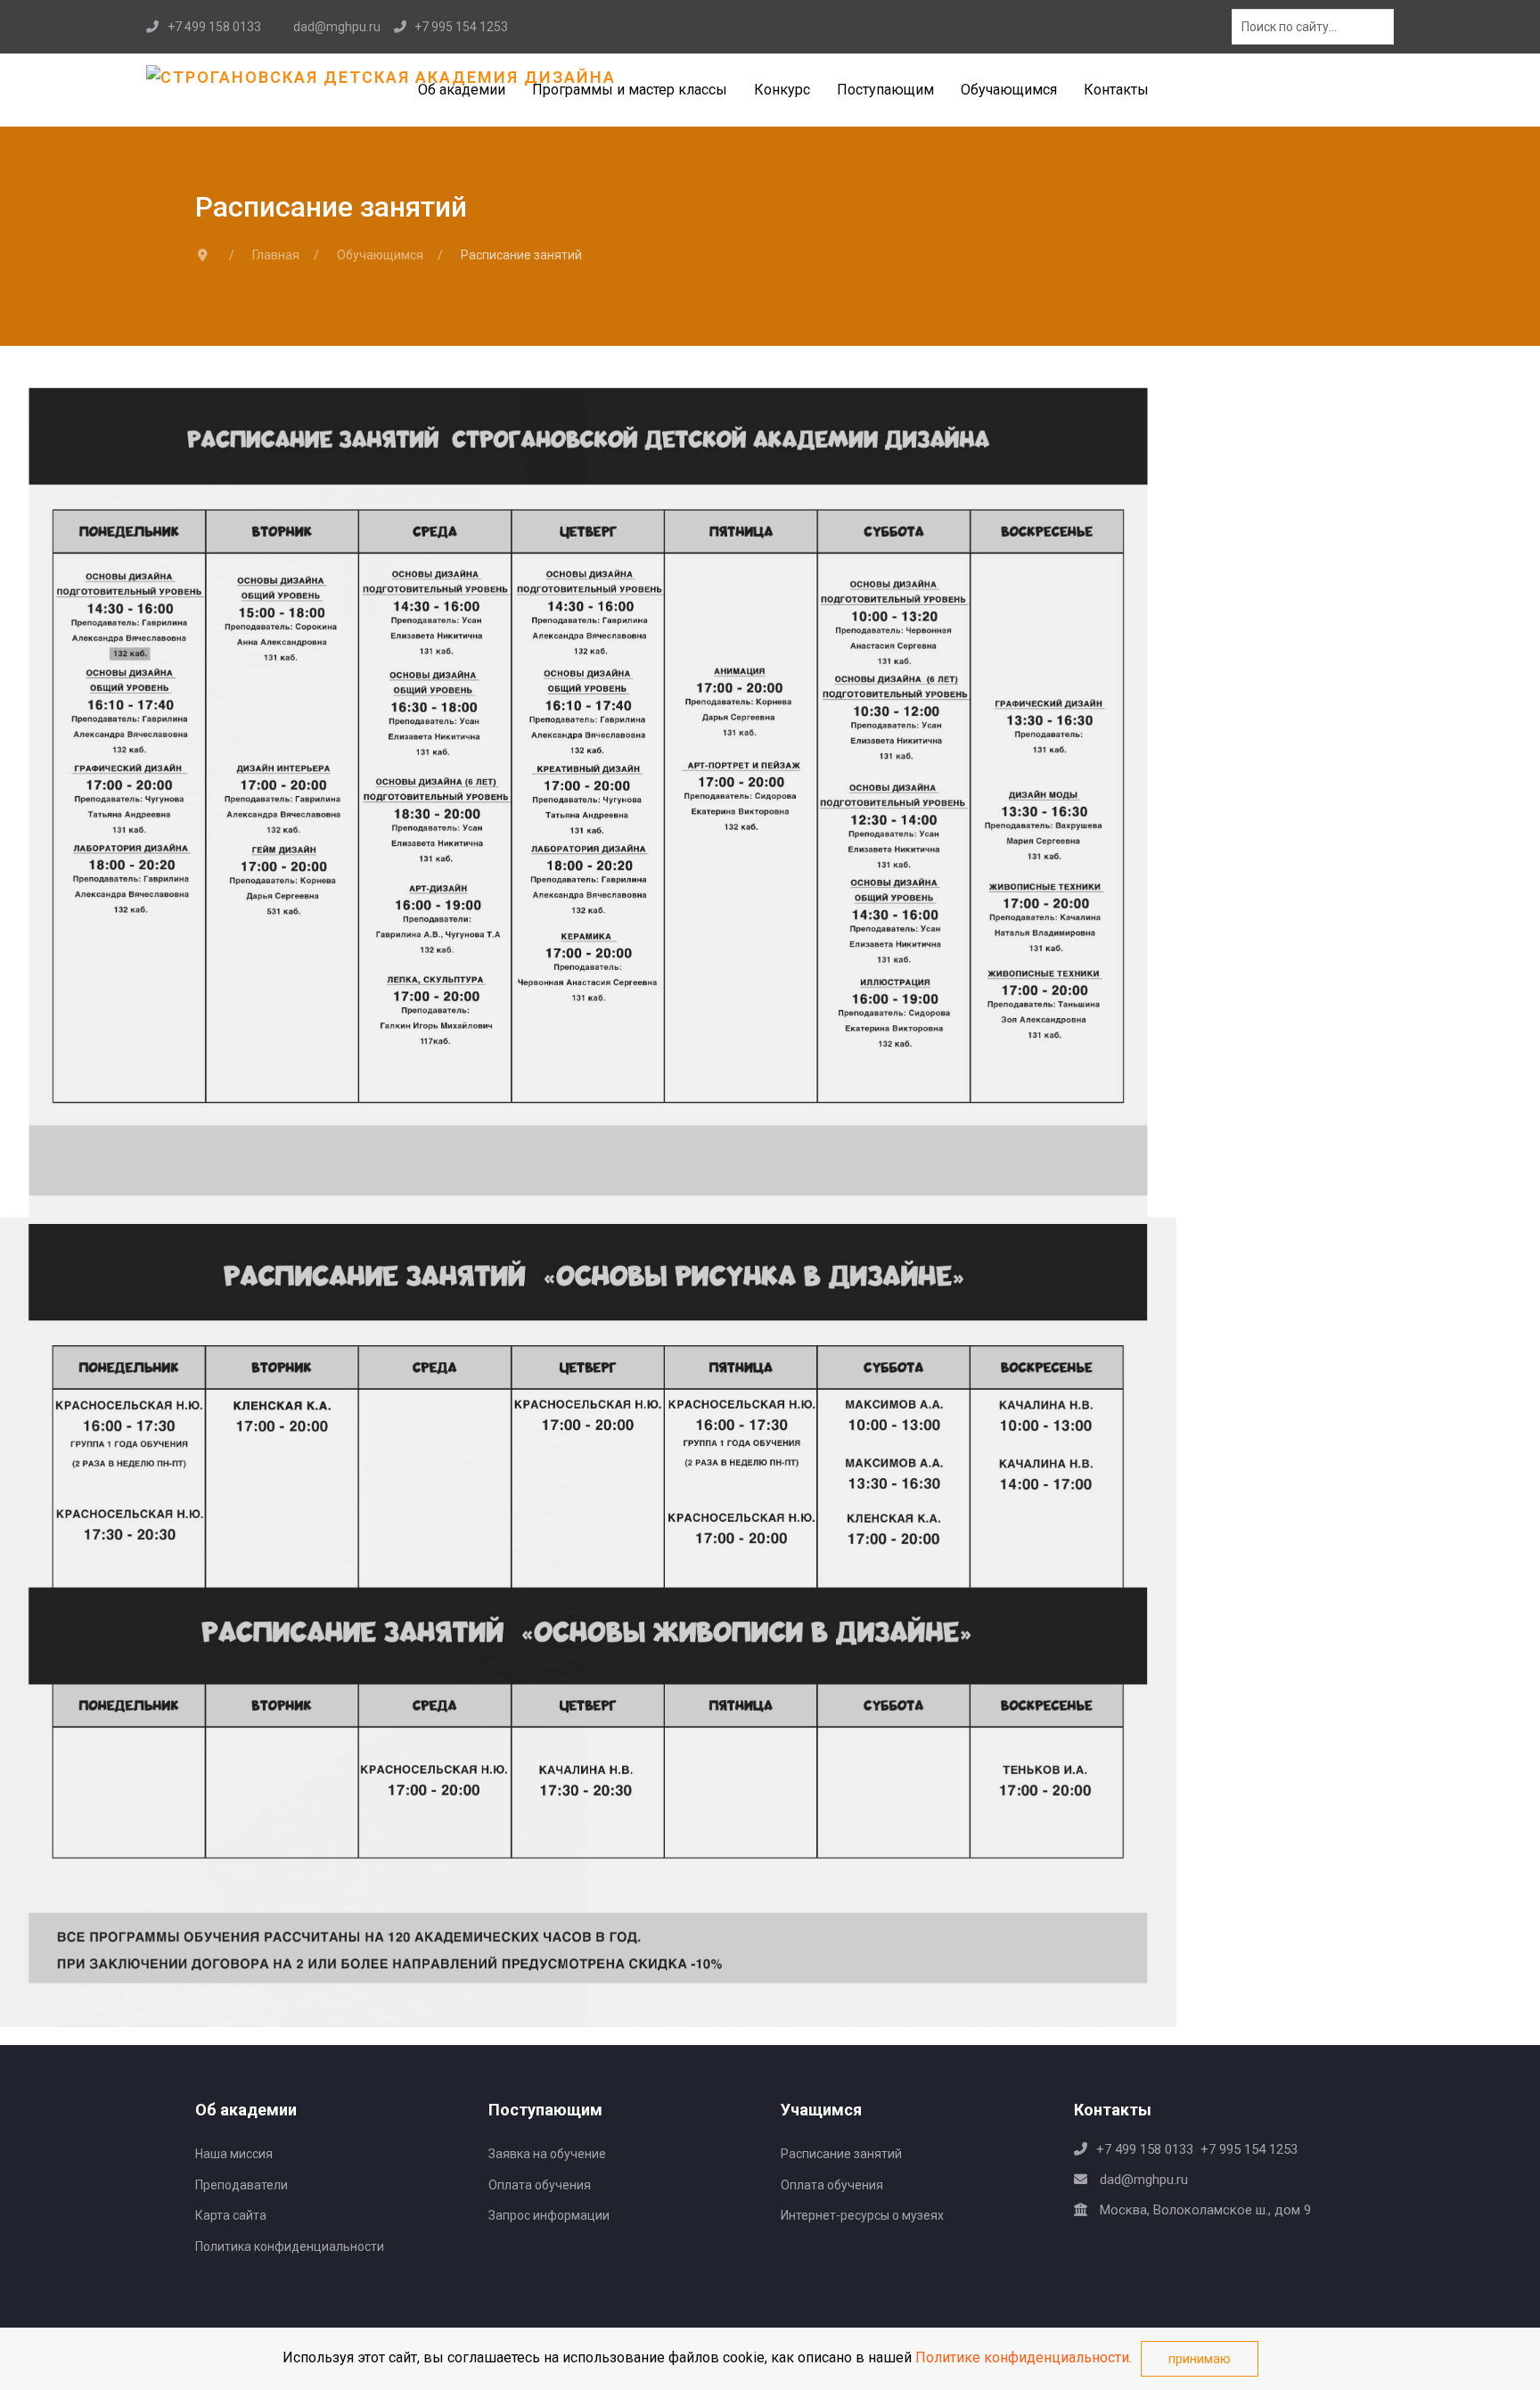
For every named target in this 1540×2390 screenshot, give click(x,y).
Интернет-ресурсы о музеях (862, 2215)
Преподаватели (242, 2185)
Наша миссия (234, 2154)
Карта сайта (231, 2215)
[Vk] (1200, 27)
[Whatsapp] (1164, 27)
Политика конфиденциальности (290, 2246)
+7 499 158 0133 (214, 27)
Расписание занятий (841, 2154)
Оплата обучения (540, 2185)
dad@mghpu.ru (337, 27)
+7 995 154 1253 (461, 27)
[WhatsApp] (1139, 2240)
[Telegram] (1182, 27)
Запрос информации (549, 2215)
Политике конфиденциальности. (1024, 2357)
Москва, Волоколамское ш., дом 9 (1204, 2210)
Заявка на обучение (547, 2154)
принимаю (1200, 2359)
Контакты (1116, 90)
